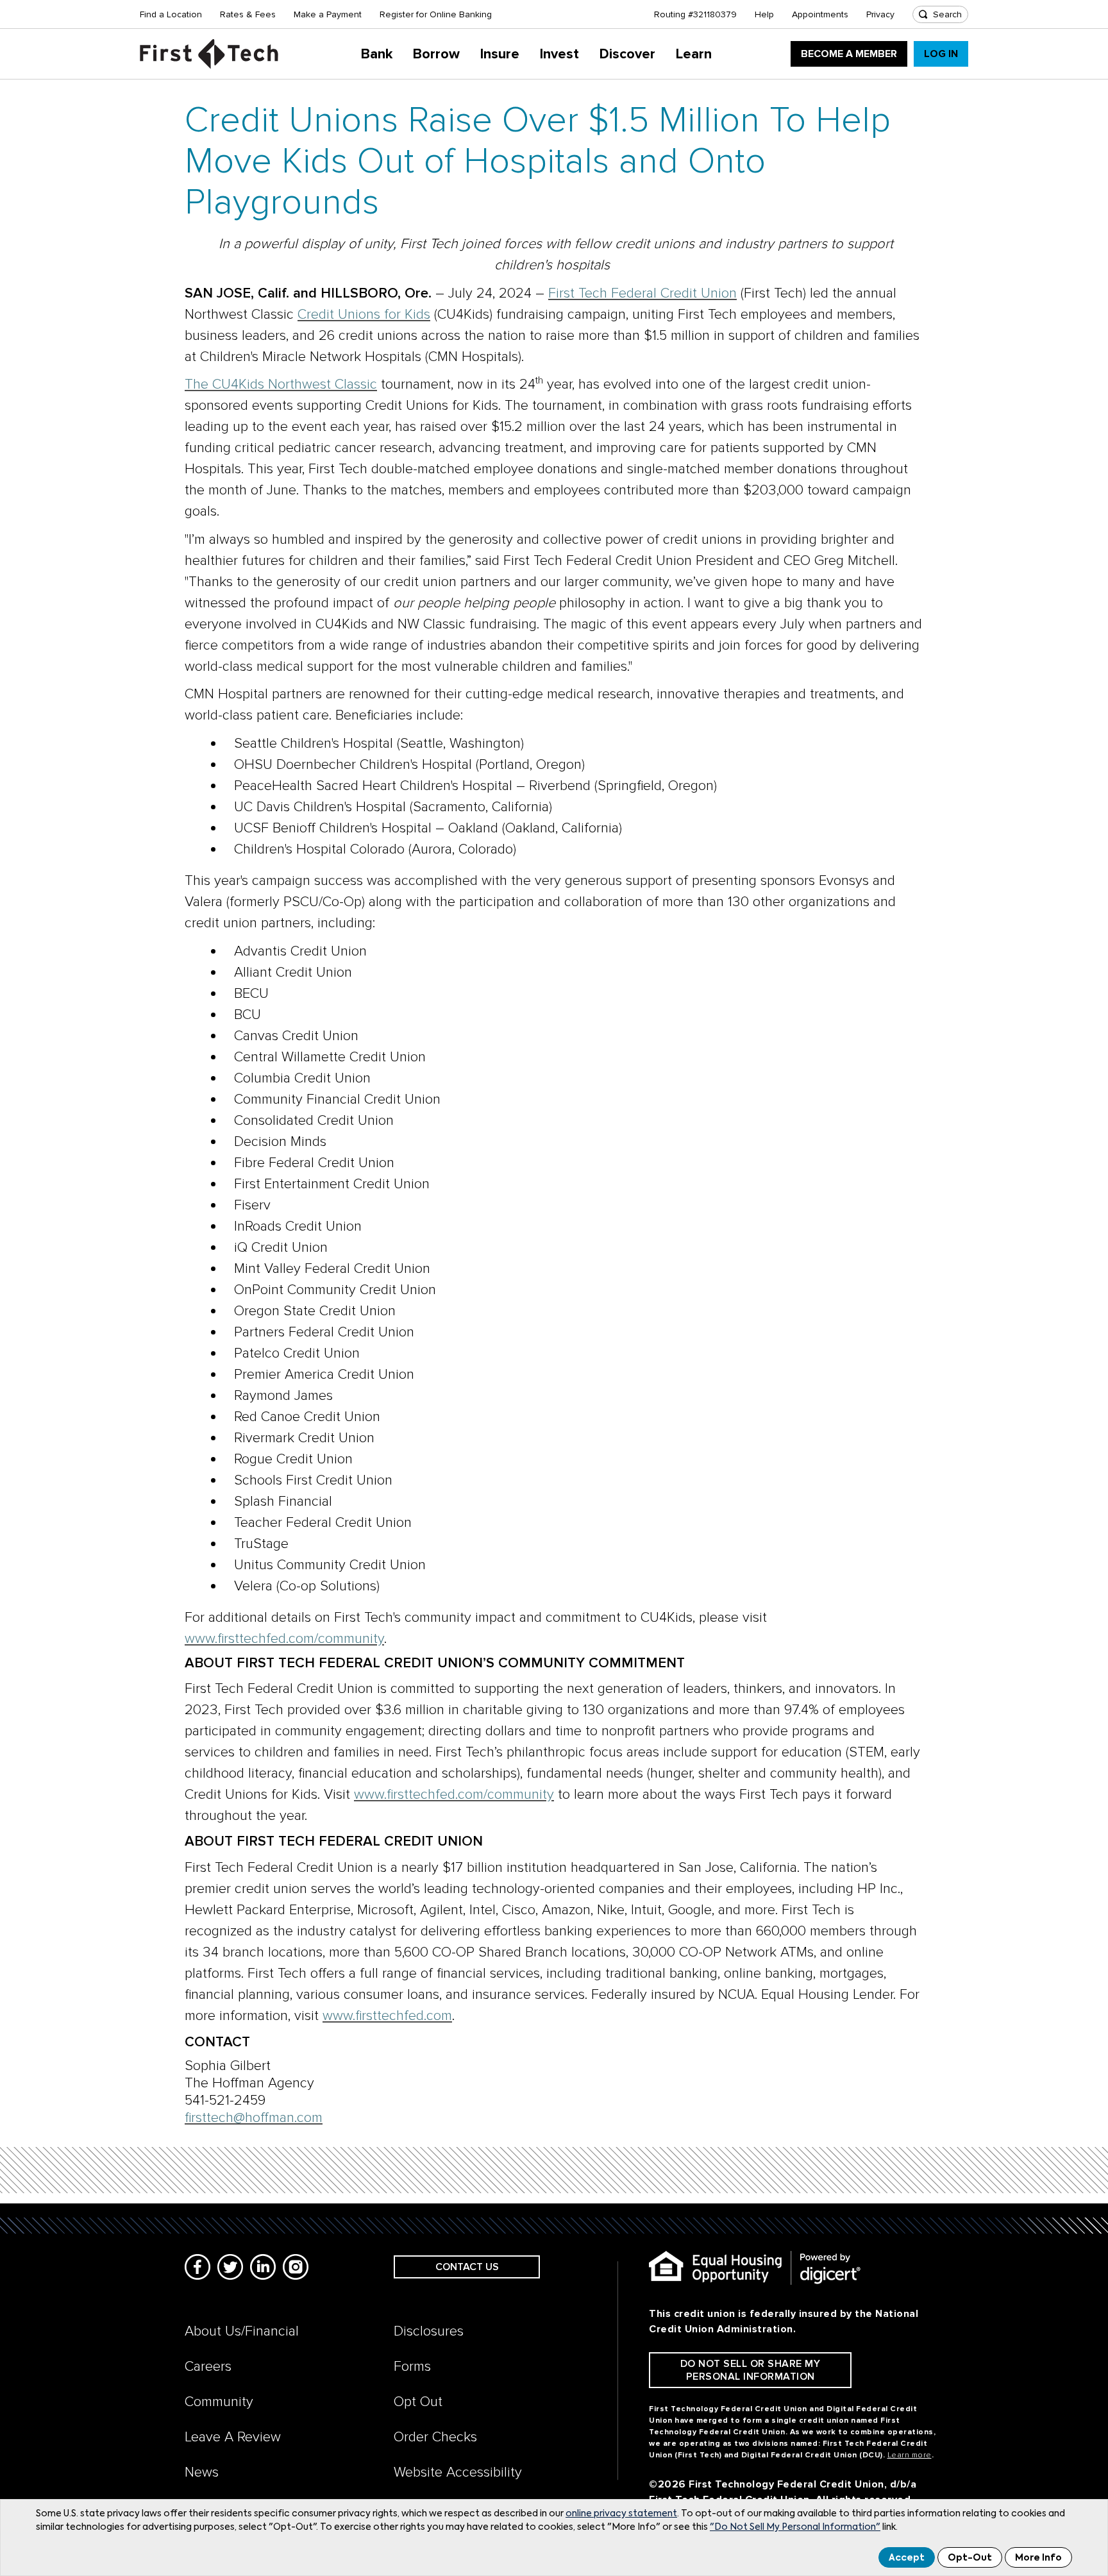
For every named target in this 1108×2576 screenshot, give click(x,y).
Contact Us (467, 2267)
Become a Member (849, 54)
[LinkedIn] (263, 2267)
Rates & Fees (248, 14)
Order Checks (435, 2437)
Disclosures (429, 2331)
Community (219, 2402)
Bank (377, 54)
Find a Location (171, 14)
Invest (559, 54)
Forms (412, 2367)
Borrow (436, 54)
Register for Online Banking (436, 14)
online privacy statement (621, 2514)
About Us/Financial (242, 2331)
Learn (694, 54)
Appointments (820, 14)
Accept (907, 2558)
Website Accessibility (458, 2472)
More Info (1038, 2558)
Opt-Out (970, 2558)
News (202, 2472)
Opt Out (418, 2402)
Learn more (910, 2455)
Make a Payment (328, 14)
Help (764, 14)
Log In (941, 54)
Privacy (880, 14)
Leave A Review (233, 2437)
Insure (500, 54)
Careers (208, 2367)
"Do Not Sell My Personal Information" (795, 2527)
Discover (627, 54)
